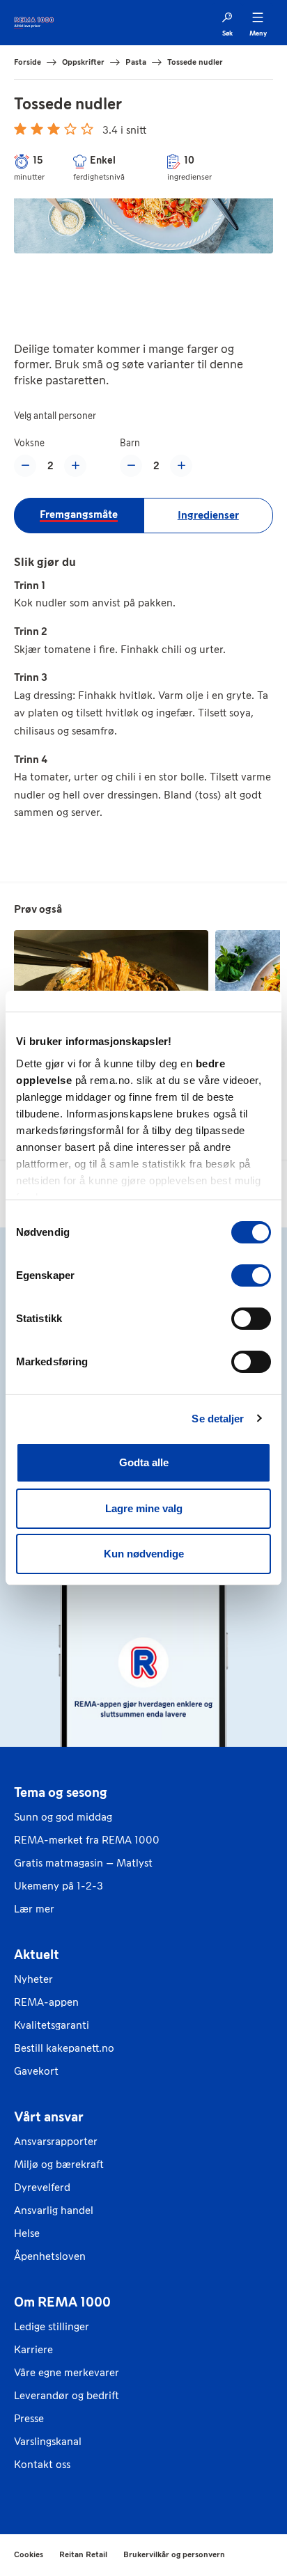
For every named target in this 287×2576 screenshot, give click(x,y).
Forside (28, 62)
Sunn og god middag (63, 1817)
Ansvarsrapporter (56, 2141)
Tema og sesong (61, 1792)
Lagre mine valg (144, 1508)
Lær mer (34, 1909)
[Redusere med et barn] (131, 466)
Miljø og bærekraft (59, 2164)
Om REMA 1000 (62, 2302)
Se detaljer (218, 1419)
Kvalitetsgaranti (52, 2025)
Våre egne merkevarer (67, 2372)
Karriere (33, 2349)
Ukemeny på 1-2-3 (59, 1886)
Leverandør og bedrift (67, 2395)
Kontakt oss (42, 2464)
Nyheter (33, 1979)
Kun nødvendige (144, 1554)
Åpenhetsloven (50, 2256)
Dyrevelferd (42, 2187)
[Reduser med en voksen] (25, 466)
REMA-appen (46, 2002)
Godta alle (144, 1462)
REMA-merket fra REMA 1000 (87, 1840)
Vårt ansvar (49, 2116)
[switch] (251, 1275)
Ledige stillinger (52, 2326)
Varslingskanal (48, 2441)
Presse (29, 2418)
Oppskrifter (83, 62)
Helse (27, 2233)
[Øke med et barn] (181, 466)
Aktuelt (37, 1954)
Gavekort (36, 2071)
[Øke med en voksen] (75, 466)
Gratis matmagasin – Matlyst (83, 1863)
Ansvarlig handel (54, 2210)
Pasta (136, 62)
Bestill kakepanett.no (64, 2048)
